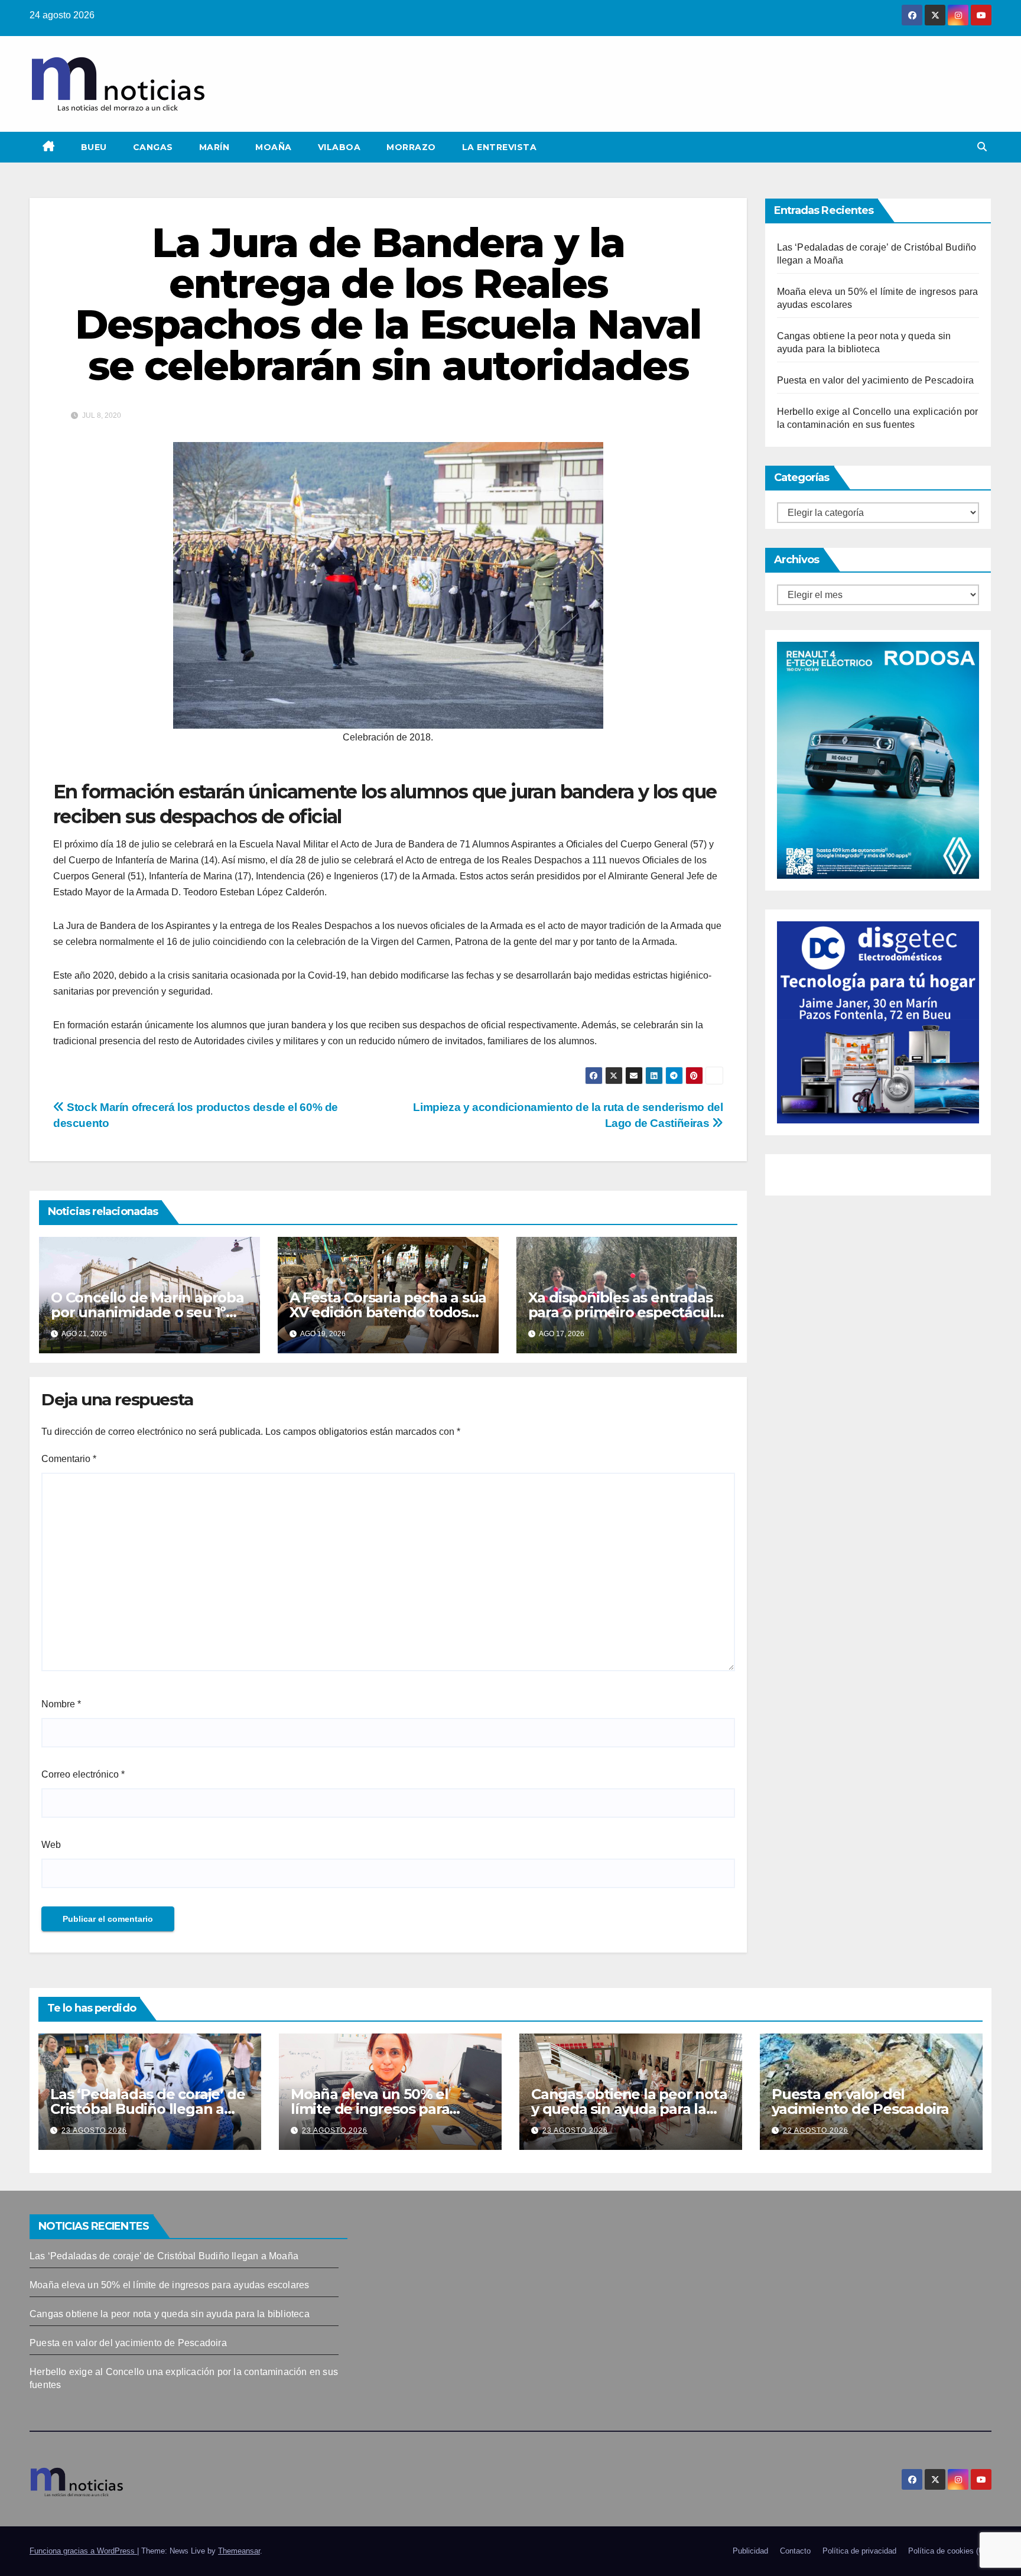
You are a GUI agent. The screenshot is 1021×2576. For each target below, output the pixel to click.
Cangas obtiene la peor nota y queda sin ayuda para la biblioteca (629, 2109)
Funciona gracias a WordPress (83, 2551)
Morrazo (411, 147)
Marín (214, 147)
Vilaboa (339, 147)
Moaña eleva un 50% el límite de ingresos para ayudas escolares (370, 2109)
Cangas (153, 147)
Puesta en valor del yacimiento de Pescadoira (876, 380)
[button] (982, 147)
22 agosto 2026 (816, 2130)
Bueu (94, 147)
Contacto (795, 2551)
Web (51, 1845)
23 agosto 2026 (94, 2130)
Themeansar (239, 2551)
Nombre (61, 1704)
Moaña (274, 147)
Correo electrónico (83, 1774)
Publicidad (750, 2551)
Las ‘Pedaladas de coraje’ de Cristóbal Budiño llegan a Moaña (147, 2109)
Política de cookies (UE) (950, 2551)
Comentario (69, 1459)
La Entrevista (500, 147)
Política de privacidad (859, 2551)
